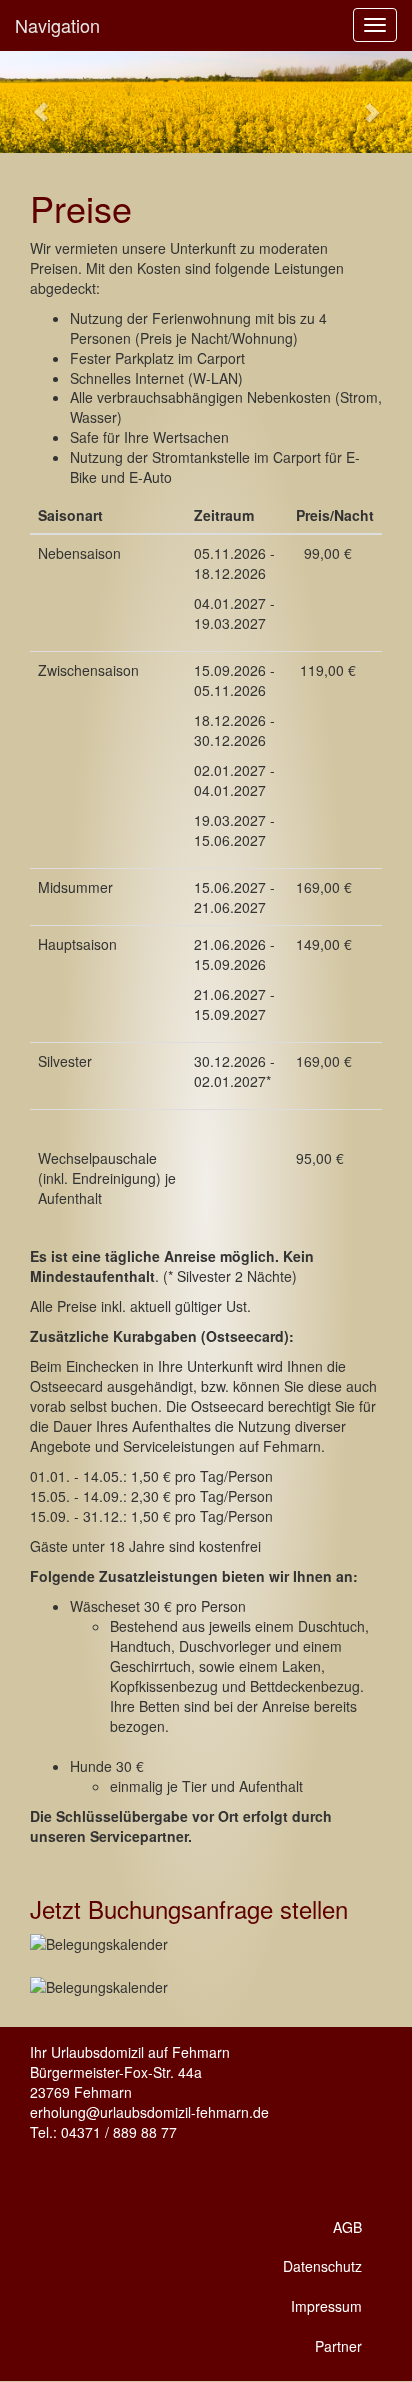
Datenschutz (322, 2266)
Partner (338, 2346)
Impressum (326, 2306)
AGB (347, 2227)
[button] (31, 101)
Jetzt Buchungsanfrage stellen (189, 1908)
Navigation (57, 25)
